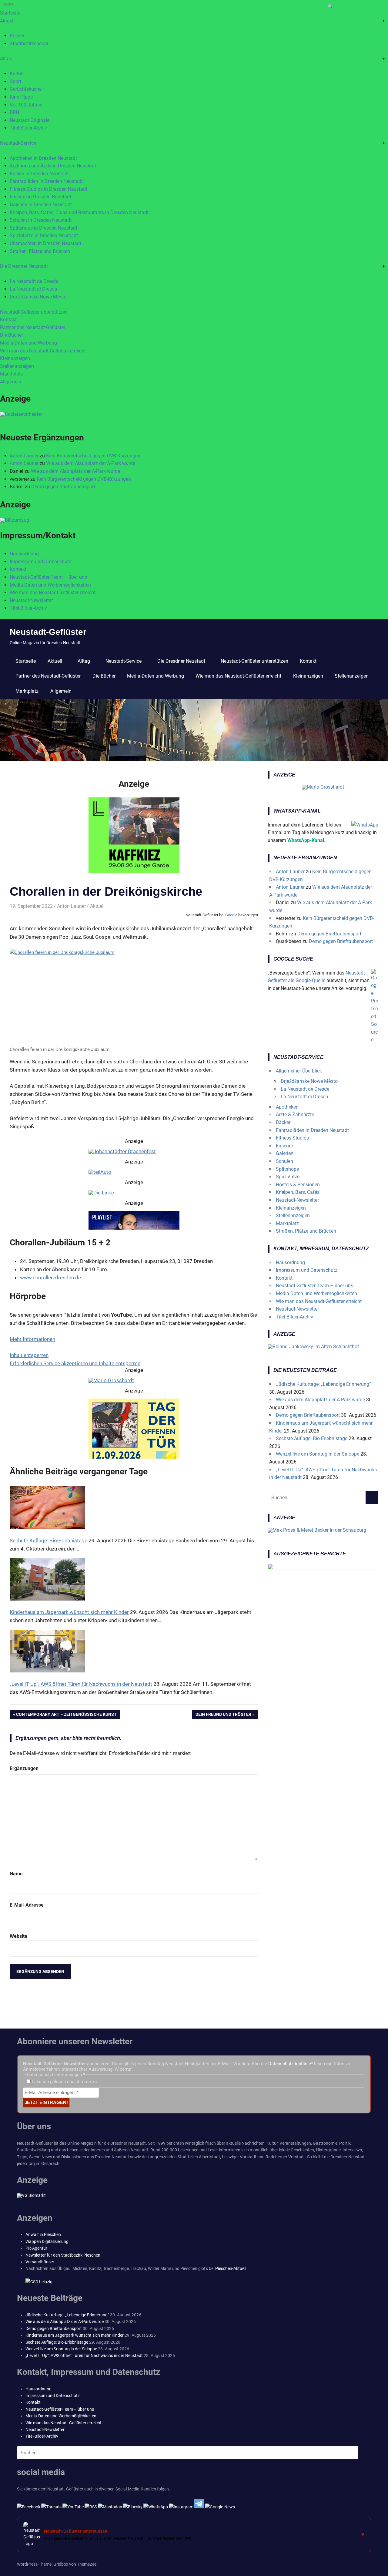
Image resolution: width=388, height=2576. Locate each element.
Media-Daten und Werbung (28, 343)
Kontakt (8, 320)
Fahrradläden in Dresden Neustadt (46, 181)
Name (16, 1874)
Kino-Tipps (21, 97)
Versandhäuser (40, 2262)
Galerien (285, 1153)
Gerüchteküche (26, 89)
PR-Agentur (36, 2248)
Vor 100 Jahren (26, 105)
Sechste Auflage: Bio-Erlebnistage (312, 1438)
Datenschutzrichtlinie (290, 2064)
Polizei (17, 36)
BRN (14, 112)
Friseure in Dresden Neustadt (40, 197)
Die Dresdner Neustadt (24, 266)
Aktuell (7, 21)
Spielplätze (288, 1177)
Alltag (6, 59)
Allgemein (11, 382)
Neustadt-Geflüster (48, 632)
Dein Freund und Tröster (223, 1716)
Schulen (284, 1161)
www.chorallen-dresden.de (50, 1278)
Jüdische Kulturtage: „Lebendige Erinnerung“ (323, 1384)
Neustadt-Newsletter (31, 600)
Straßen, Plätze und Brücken (40, 251)
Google (231, 915)
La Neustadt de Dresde (34, 281)
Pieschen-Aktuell (231, 2268)
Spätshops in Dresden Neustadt (43, 228)
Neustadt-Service (18, 143)
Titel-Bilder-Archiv (28, 128)
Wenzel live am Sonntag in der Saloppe (318, 1454)
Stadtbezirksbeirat (29, 44)
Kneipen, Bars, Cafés (298, 1192)
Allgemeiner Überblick (299, 1071)
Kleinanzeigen (15, 358)
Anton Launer (24, 456)
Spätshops (287, 1169)
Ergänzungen (24, 1768)
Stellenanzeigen (17, 366)
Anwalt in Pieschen (43, 2234)
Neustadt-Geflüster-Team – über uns (48, 577)
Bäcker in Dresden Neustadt (39, 174)
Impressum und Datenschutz (40, 562)
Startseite (10, 13)
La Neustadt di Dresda (33, 289)
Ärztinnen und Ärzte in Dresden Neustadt (53, 166)
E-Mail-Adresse (27, 1905)
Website (18, 1936)
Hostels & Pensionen (298, 1185)
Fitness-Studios (292, 1138)
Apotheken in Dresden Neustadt (43, 158)
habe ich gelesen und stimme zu (64, 2082)
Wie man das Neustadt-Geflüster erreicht (43, 351)
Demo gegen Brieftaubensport (63, 487)
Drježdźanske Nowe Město (38, 297)
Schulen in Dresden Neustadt (41, 220)
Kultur (16, 74)
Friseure (284, 1146)
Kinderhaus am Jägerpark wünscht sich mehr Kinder (75, 2335)
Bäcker (283, 1122)
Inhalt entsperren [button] (29, 1355)
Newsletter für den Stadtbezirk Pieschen (63, 2255)
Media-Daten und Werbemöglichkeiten (50, 585)
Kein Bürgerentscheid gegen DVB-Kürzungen (93, 456)
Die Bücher (12, 335)
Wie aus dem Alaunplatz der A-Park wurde (91, 463)
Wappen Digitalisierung (47, 2241)
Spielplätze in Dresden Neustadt (44, 236)
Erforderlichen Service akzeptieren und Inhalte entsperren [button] (75, 1363)
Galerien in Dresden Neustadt (41, 205)
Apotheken (287, 1107)
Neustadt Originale (30, 120)
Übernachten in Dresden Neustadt (45, 243)
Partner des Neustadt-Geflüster (33, 327)
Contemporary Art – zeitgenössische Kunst (66, 1716)
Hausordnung (24, 554)
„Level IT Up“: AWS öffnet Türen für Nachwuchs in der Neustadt (84, 2355)
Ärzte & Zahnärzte (295, 1115)
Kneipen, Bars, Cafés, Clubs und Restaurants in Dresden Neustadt (79, 212)
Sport (15, 81)
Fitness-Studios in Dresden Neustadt (48, 189)
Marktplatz (12, 374)
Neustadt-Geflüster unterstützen (34, 312)
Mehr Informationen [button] (32, 1339)
